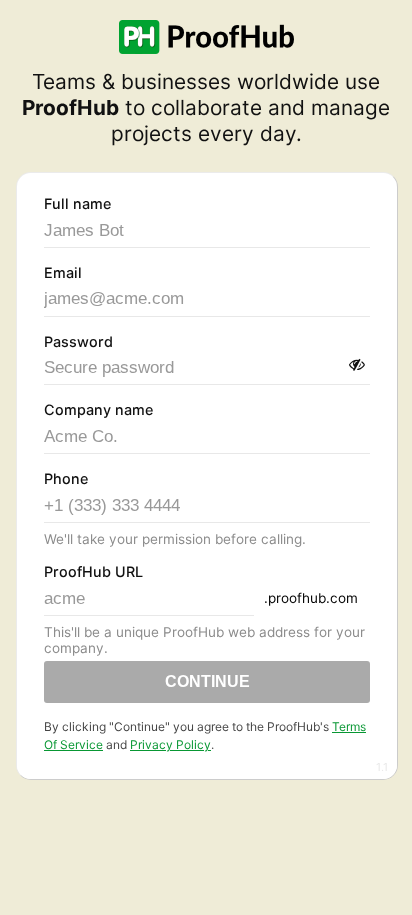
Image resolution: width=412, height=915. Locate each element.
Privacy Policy (170, 744)
